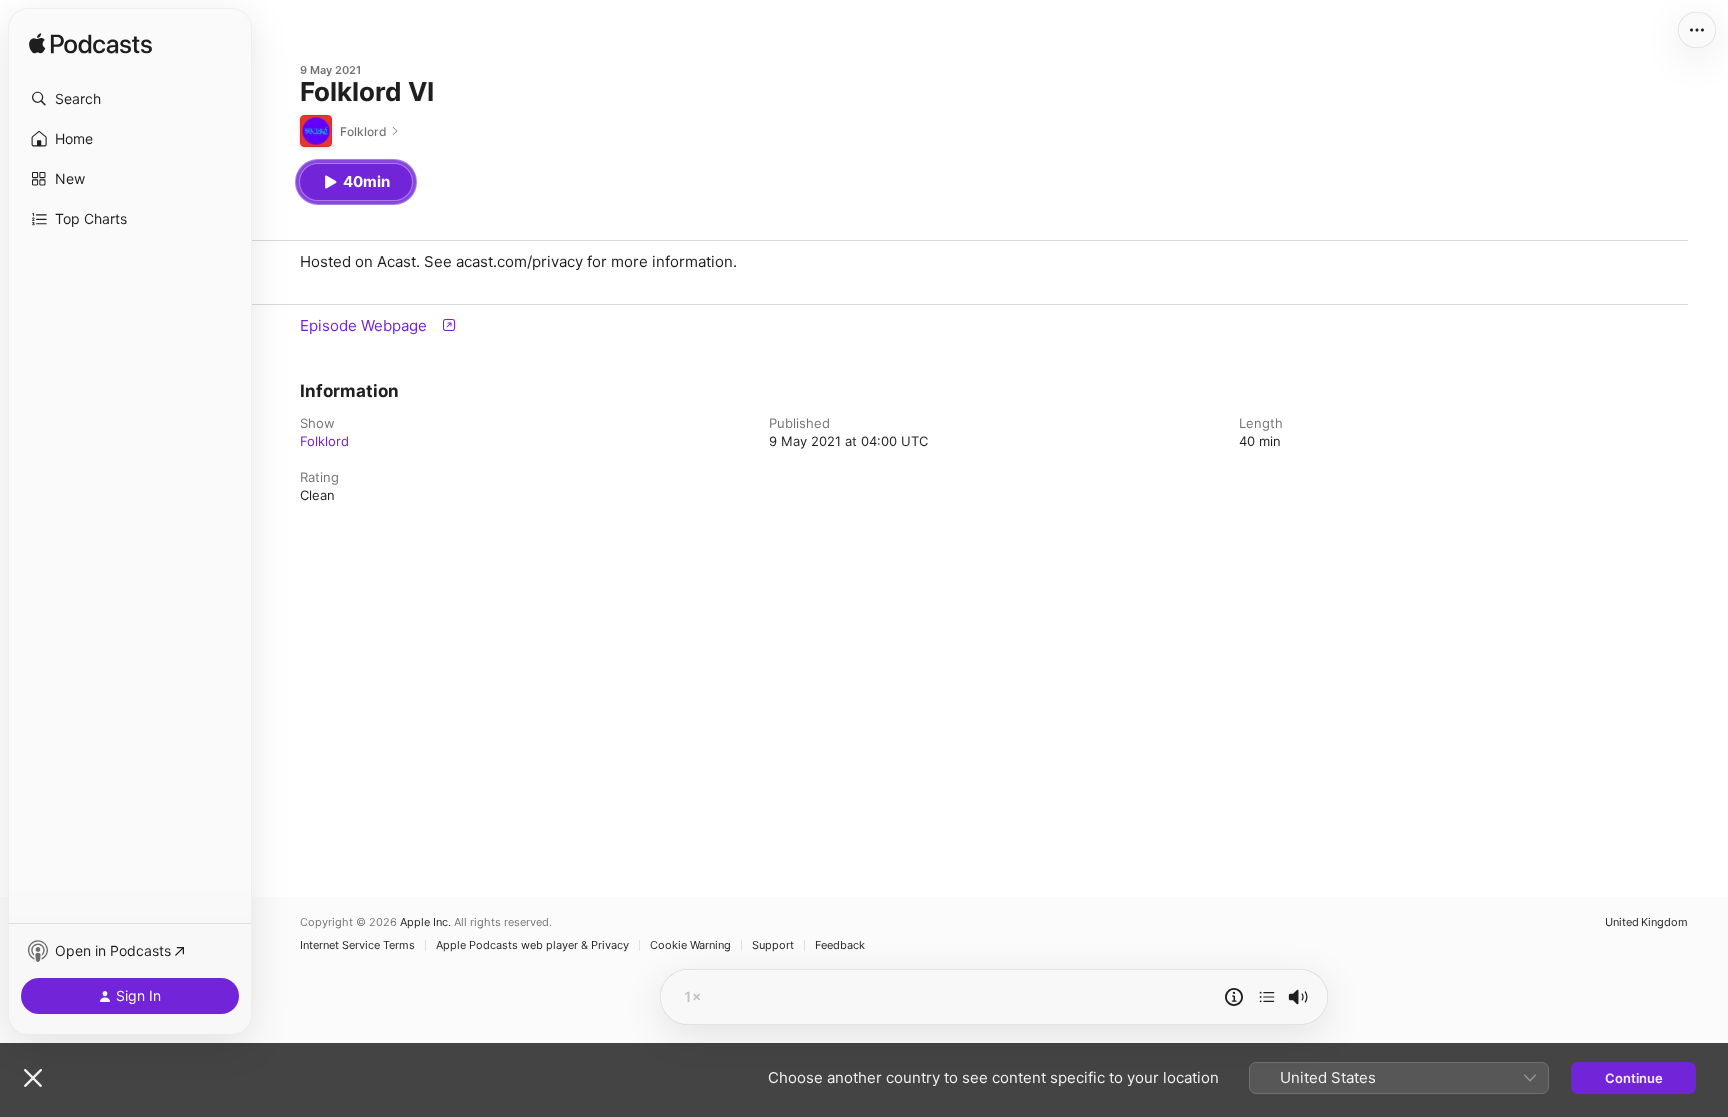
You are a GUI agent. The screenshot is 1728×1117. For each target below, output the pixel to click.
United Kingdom (1646, 922)
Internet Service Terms (357, 945)
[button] (130, 99)
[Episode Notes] (1234, 997)
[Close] (33, 1078)
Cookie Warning (690, 945)
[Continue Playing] (1267, 997)
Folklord (324, 441)
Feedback (840, 945)
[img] (90, 45)
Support (773, 945)
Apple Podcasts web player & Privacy (532, 945)
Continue (1634, 1078)
